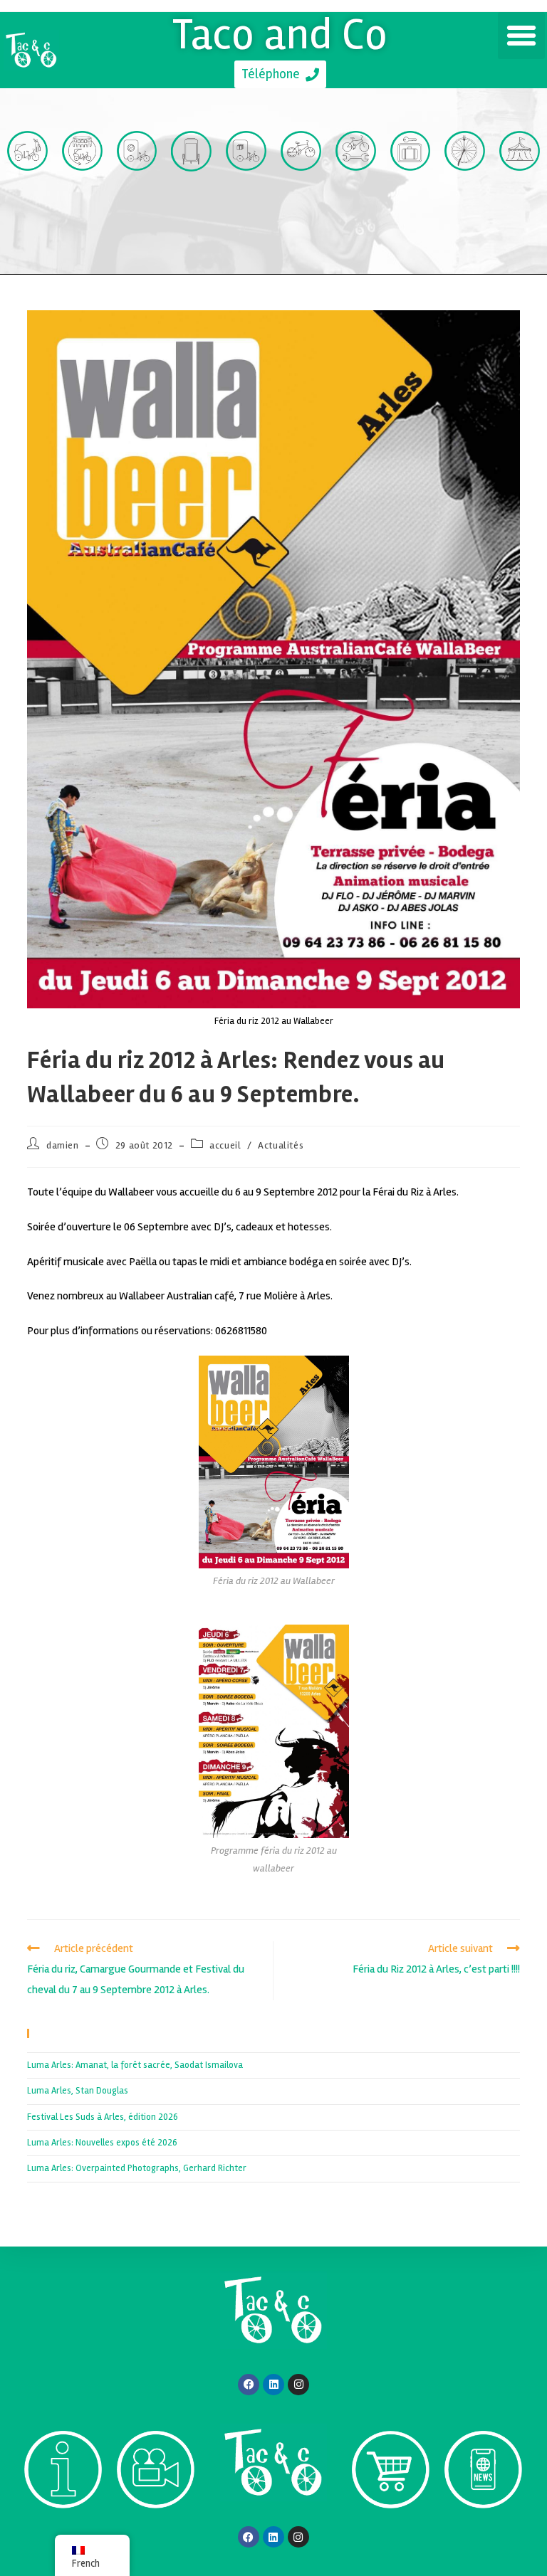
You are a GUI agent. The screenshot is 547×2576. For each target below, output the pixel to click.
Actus (483, 2534)
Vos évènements (520, 214)
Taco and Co (280, 34)
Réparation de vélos (356, 214)
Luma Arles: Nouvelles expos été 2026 (102, 2143)
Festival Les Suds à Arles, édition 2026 (103, 2117)
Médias (156, 2534)
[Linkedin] (273, 2385)
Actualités (281, 1145)
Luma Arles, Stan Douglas (78, 2091)
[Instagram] (298, 2385)
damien (63, 1145)
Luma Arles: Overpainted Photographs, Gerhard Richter (137, 2168)
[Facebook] (249, 2385)
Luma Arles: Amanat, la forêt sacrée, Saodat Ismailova (135, 2065)
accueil (225, 1145)
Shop (391, 2534)
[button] (521, 36)
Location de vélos (301, 214)
